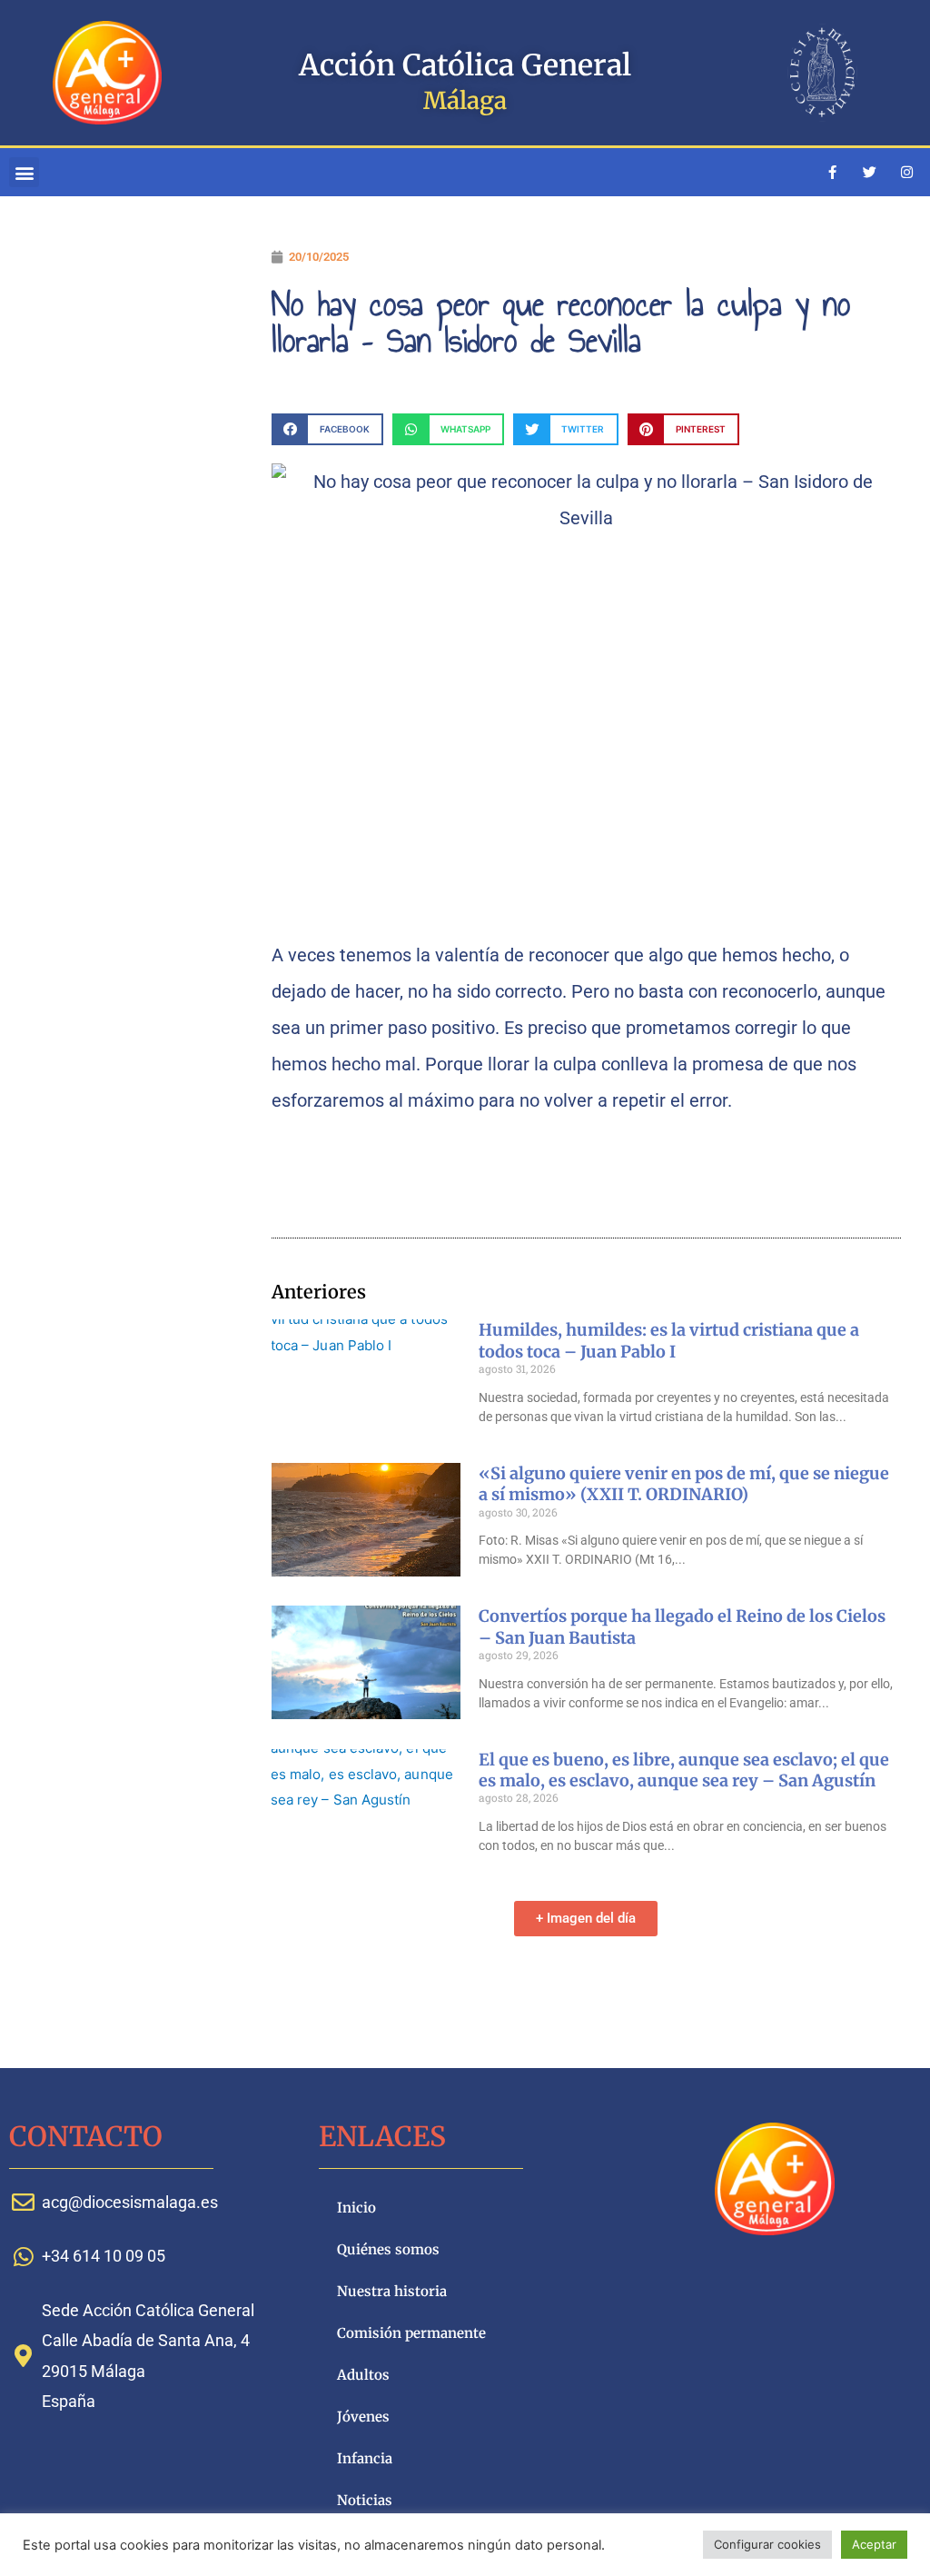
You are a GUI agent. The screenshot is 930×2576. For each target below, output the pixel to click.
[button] (24, 172)
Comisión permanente (411, 2333)
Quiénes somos (388, 2249)
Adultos (363, 2375)
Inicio (356, 2208)
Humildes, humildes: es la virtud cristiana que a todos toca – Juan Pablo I (669, 1340)
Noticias (365, 2500)
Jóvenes (363, 2417)
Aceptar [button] (874, 2544)
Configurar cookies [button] (767, 2544)
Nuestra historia (392, 2291)
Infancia (365, 2458)
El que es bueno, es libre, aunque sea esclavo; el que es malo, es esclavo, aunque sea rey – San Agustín (684, 1770)
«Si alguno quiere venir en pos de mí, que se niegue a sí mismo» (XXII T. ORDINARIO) (684, 1484)
